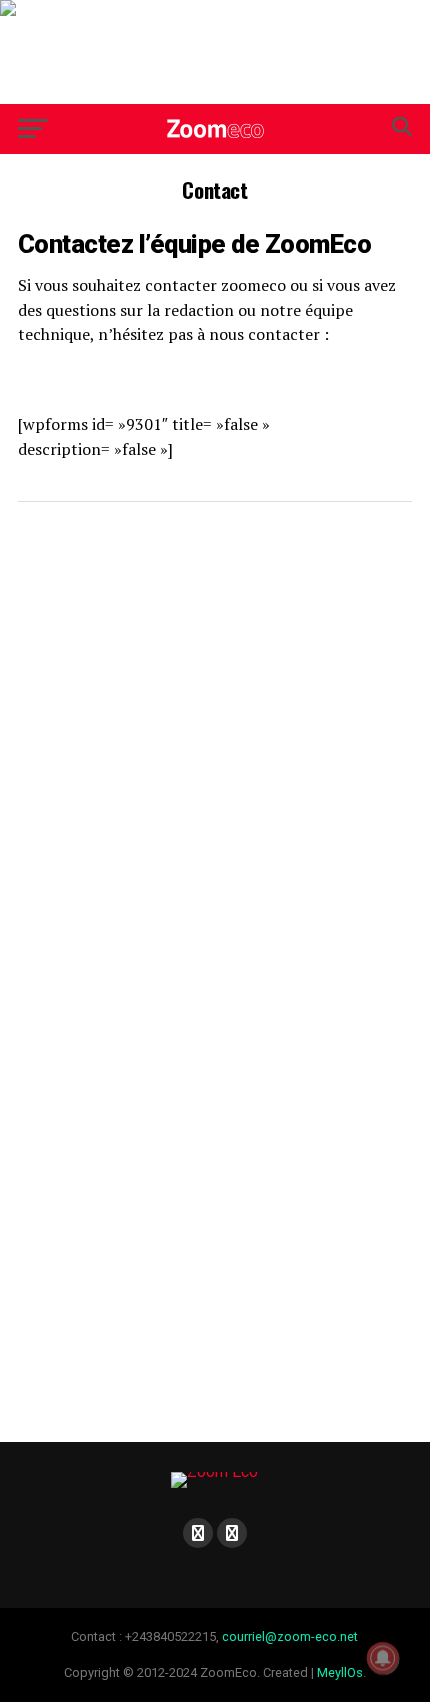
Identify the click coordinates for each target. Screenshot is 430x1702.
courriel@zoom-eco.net (290, 1636)
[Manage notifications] (383, 1658)
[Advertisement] (215, 52)
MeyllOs (340, 1672)
